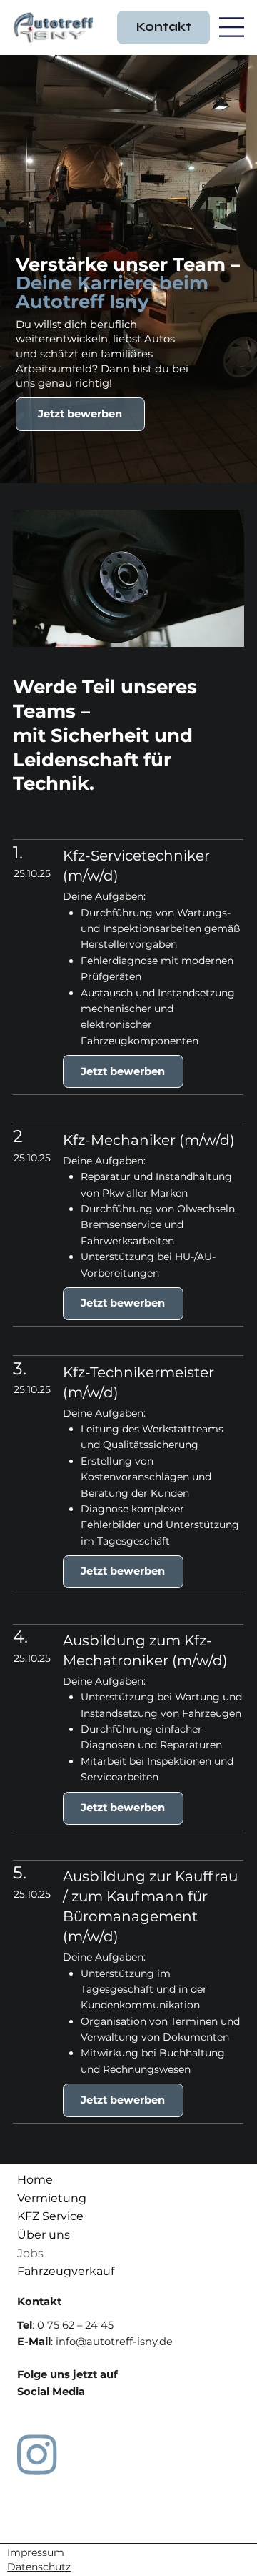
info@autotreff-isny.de (114, 2342)
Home (35, 2180)
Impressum (36, 2552)
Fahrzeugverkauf (66, 2271)
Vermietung (52, 2198)
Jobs (30, 2253)
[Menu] (232, 28)
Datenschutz (39, 2567)
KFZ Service (50, 2216)
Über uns (44, 2235)
